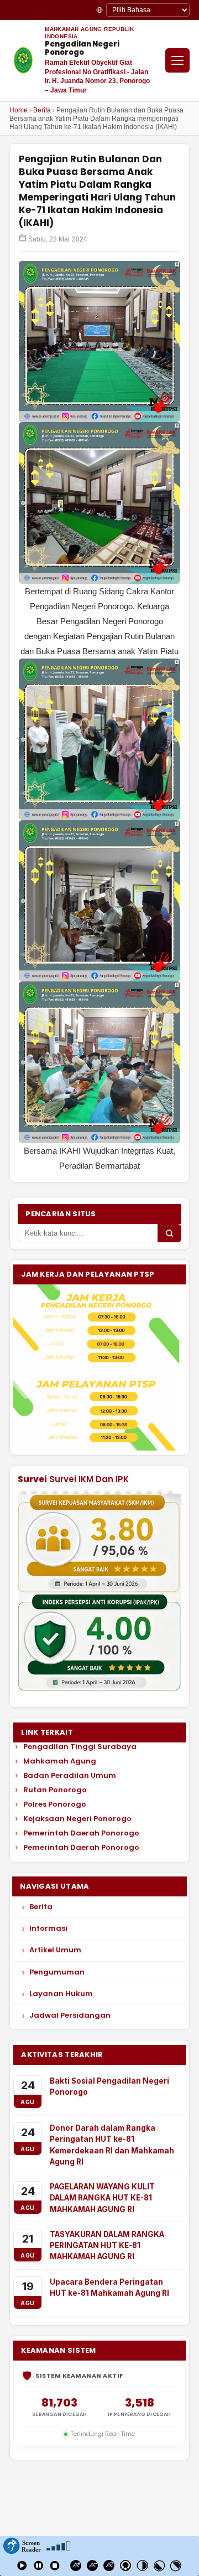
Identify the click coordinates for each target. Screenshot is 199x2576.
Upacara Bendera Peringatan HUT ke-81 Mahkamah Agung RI (109, 2287)
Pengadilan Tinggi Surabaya (80, 1747)
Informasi (48, 1928)
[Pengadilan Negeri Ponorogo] (23, 60)
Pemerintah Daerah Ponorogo (81, 1833)
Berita (42, 110)
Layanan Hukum (61, 1994)
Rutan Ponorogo (55, 1790)
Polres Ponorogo (55, 1804)
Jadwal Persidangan (70, 2015)
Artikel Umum (55, 1950)
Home (19, 110)
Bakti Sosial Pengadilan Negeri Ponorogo (109, 2086)
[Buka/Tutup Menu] (177, 60)
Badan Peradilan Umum (70, 1776)
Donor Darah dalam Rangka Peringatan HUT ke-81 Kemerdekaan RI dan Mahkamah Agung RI (112, 2145)
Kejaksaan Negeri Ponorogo (77, 1819)
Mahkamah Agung (60, 1761)
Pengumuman (57, 1972)
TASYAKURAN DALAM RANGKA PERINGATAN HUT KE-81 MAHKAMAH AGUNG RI (107, 2246)
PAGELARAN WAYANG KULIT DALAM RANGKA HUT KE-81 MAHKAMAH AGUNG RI (102, 2198)
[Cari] (169, 1233)
